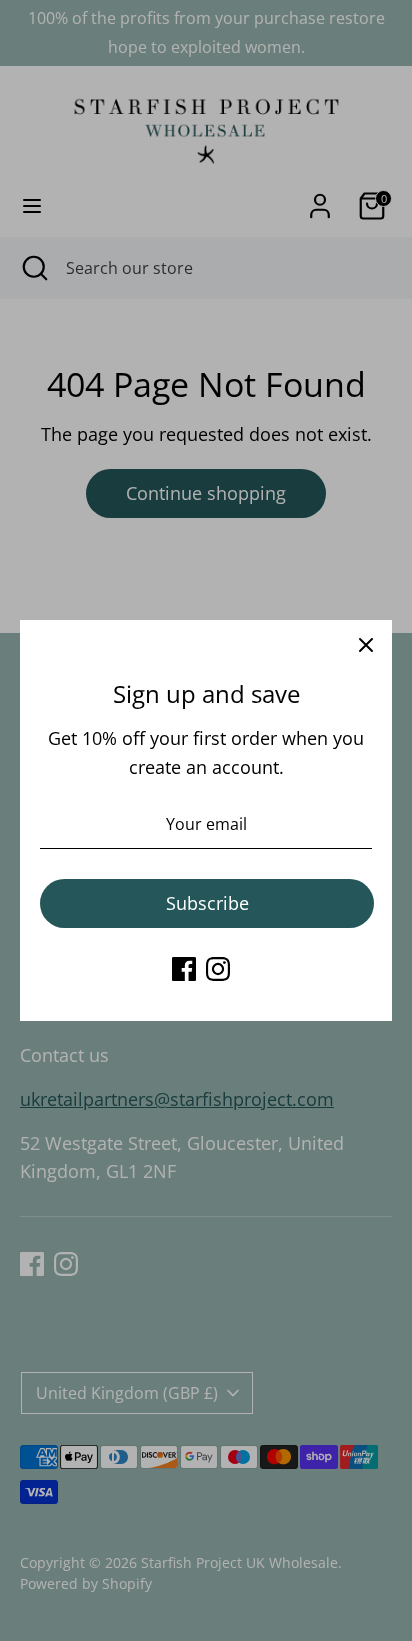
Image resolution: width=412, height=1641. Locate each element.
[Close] (366, 646)
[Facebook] (184, 969)
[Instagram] (218, 969)
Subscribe (207, 903)
